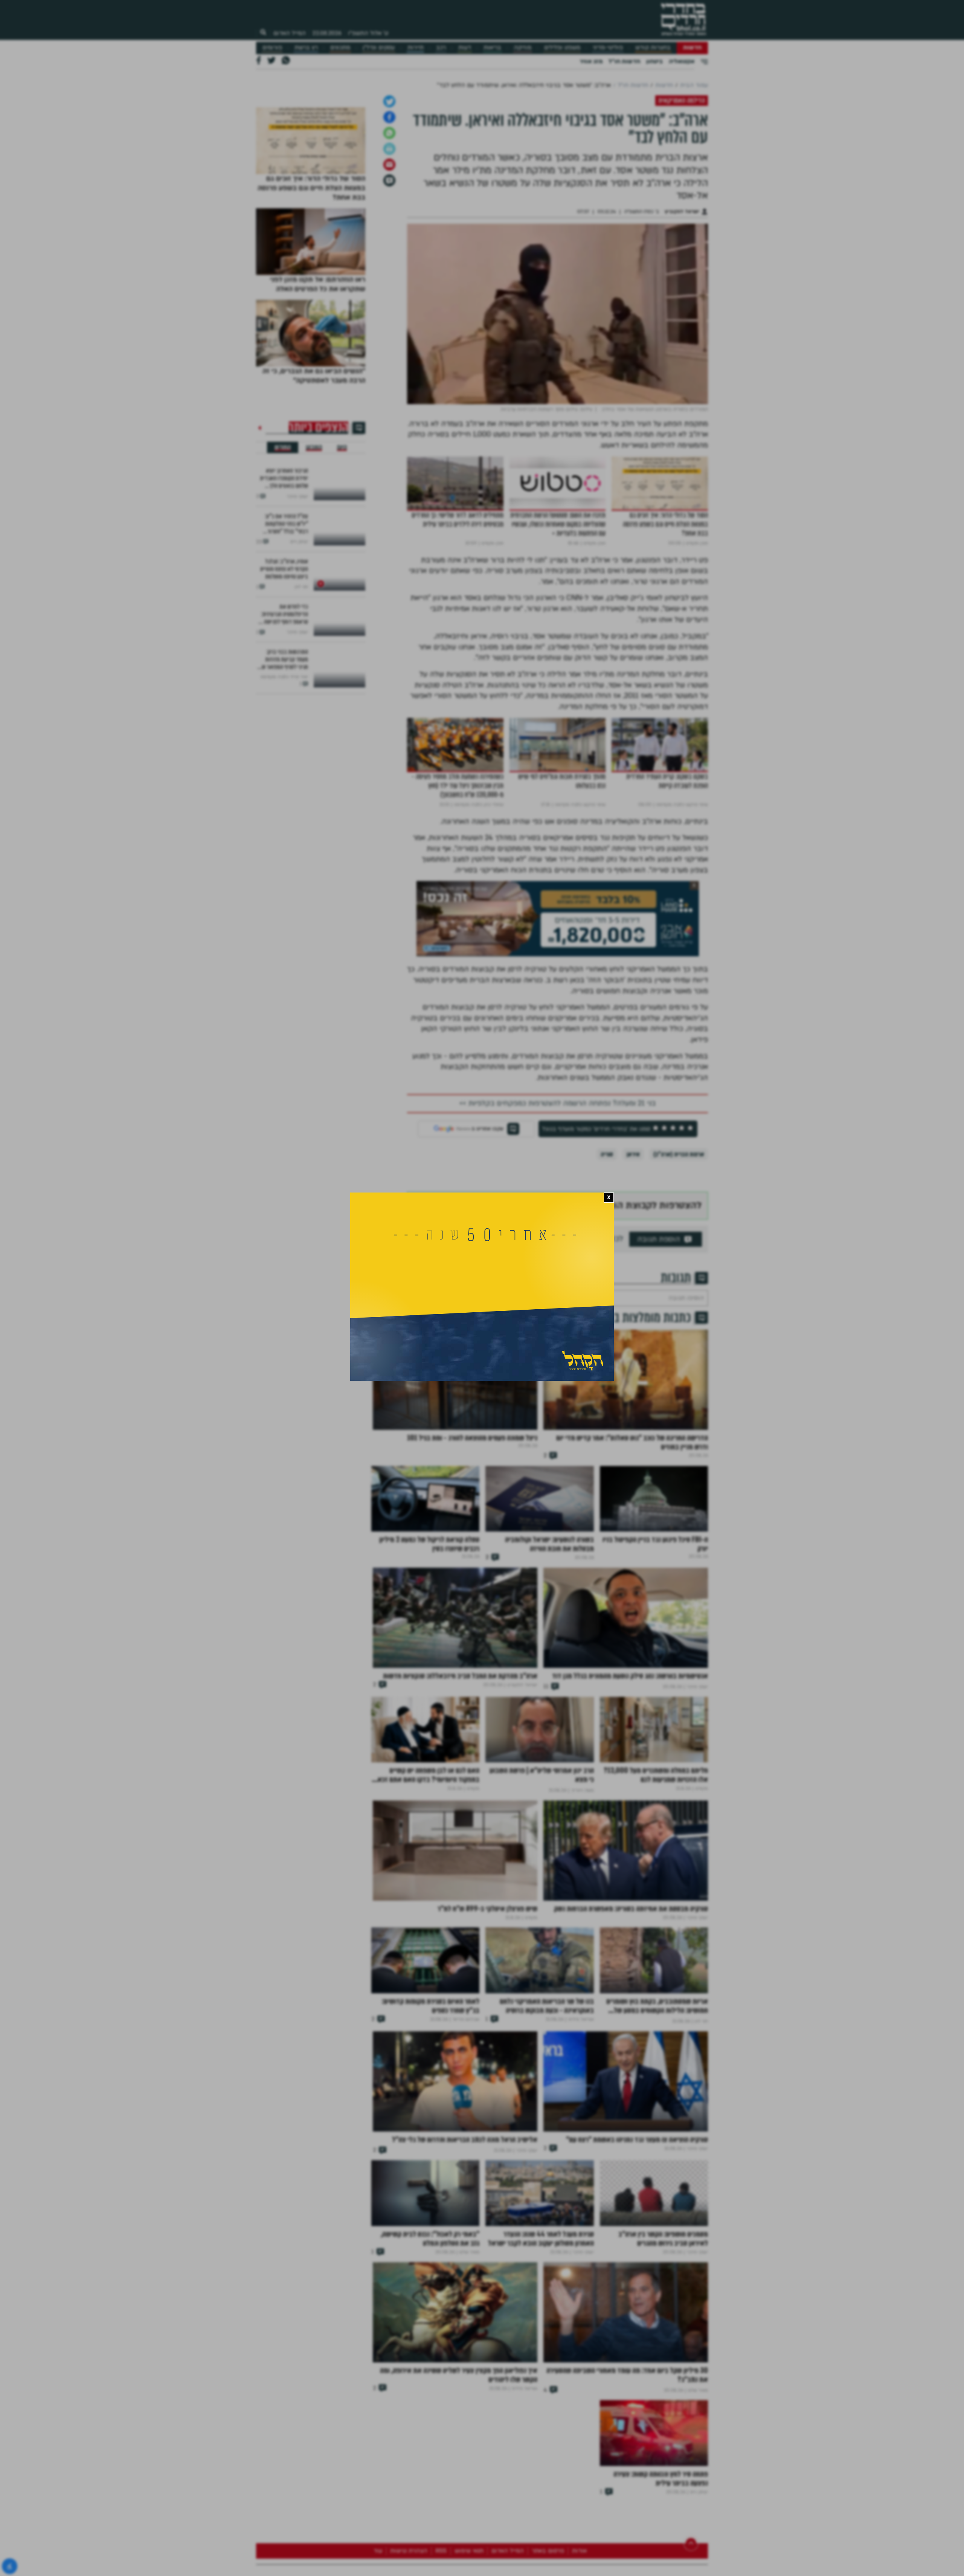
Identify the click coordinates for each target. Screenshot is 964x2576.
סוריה (607, 1271)
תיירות (416, 48)
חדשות (692, 48)
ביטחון (654, 61)
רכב (441, 48)
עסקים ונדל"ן (379, 48)
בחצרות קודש (653, 48)
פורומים (272, 48)
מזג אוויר (591, 61)
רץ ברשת (306, 48)
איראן (633, 1271)
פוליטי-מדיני (608, 48)
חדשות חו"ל (624, 61)
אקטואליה (682, 61)
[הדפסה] (389, 266)
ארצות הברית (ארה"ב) (679, 1271)
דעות (465, 48)
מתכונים (340, 48)
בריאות (492, 48)
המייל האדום (290, 33)
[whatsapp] (389, 250)
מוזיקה (522, 48)
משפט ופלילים (562, 48)
